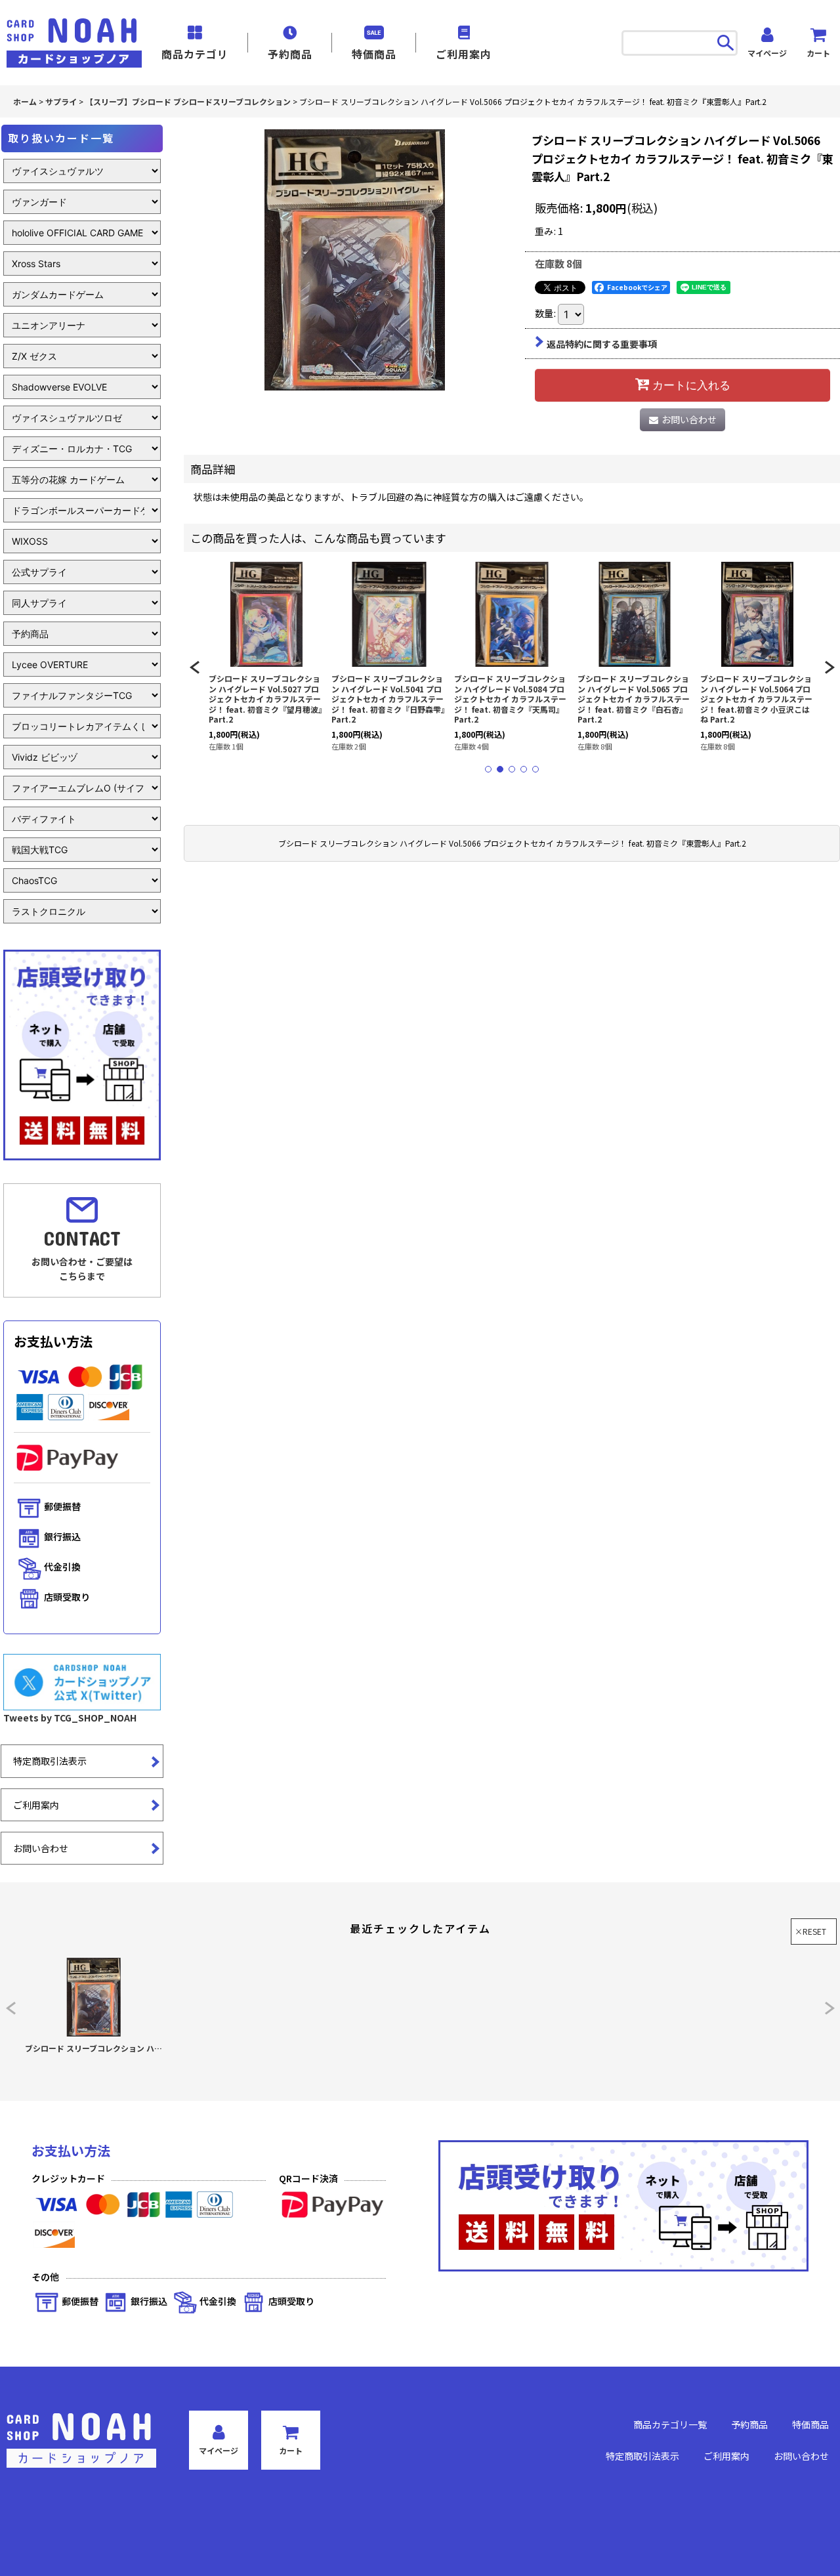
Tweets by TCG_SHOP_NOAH (70, 1718)
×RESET (810, 1931)
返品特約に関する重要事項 (602, 344)
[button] (194, 667)
